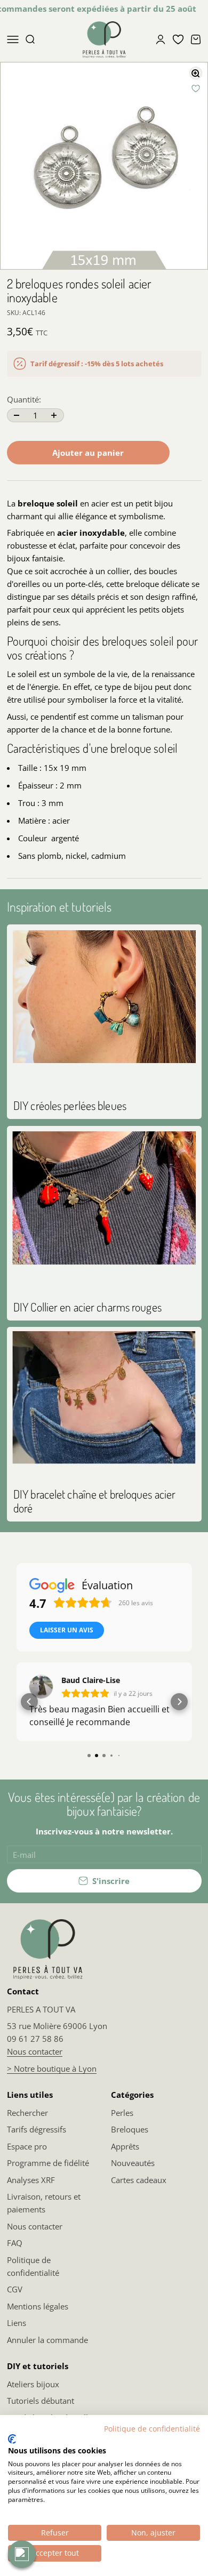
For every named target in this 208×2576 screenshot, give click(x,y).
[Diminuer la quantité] (17, 415)
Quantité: (24, 399)
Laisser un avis (67, 1630)
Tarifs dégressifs (37, 2129)
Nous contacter (35, 2051)
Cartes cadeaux (139, 2180)
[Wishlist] (178, 39)
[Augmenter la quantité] (54, 415)
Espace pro (27, 2146)
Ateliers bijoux (33, 2384)
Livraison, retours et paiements (44, 2203)
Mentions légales (38, 2306)
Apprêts (125, 2146)
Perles (122, 2113)
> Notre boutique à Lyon (52, 2068)
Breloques (130, 2129)
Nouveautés (133, 2163)
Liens (17, 2323)
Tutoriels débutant (41, 2401)
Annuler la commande (47, 2340)
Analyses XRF (31, 2180)
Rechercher (27, 2113)
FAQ (15, 2243)
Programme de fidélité (48, 2163)
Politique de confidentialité (33, 2266)
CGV (15, 2289)
